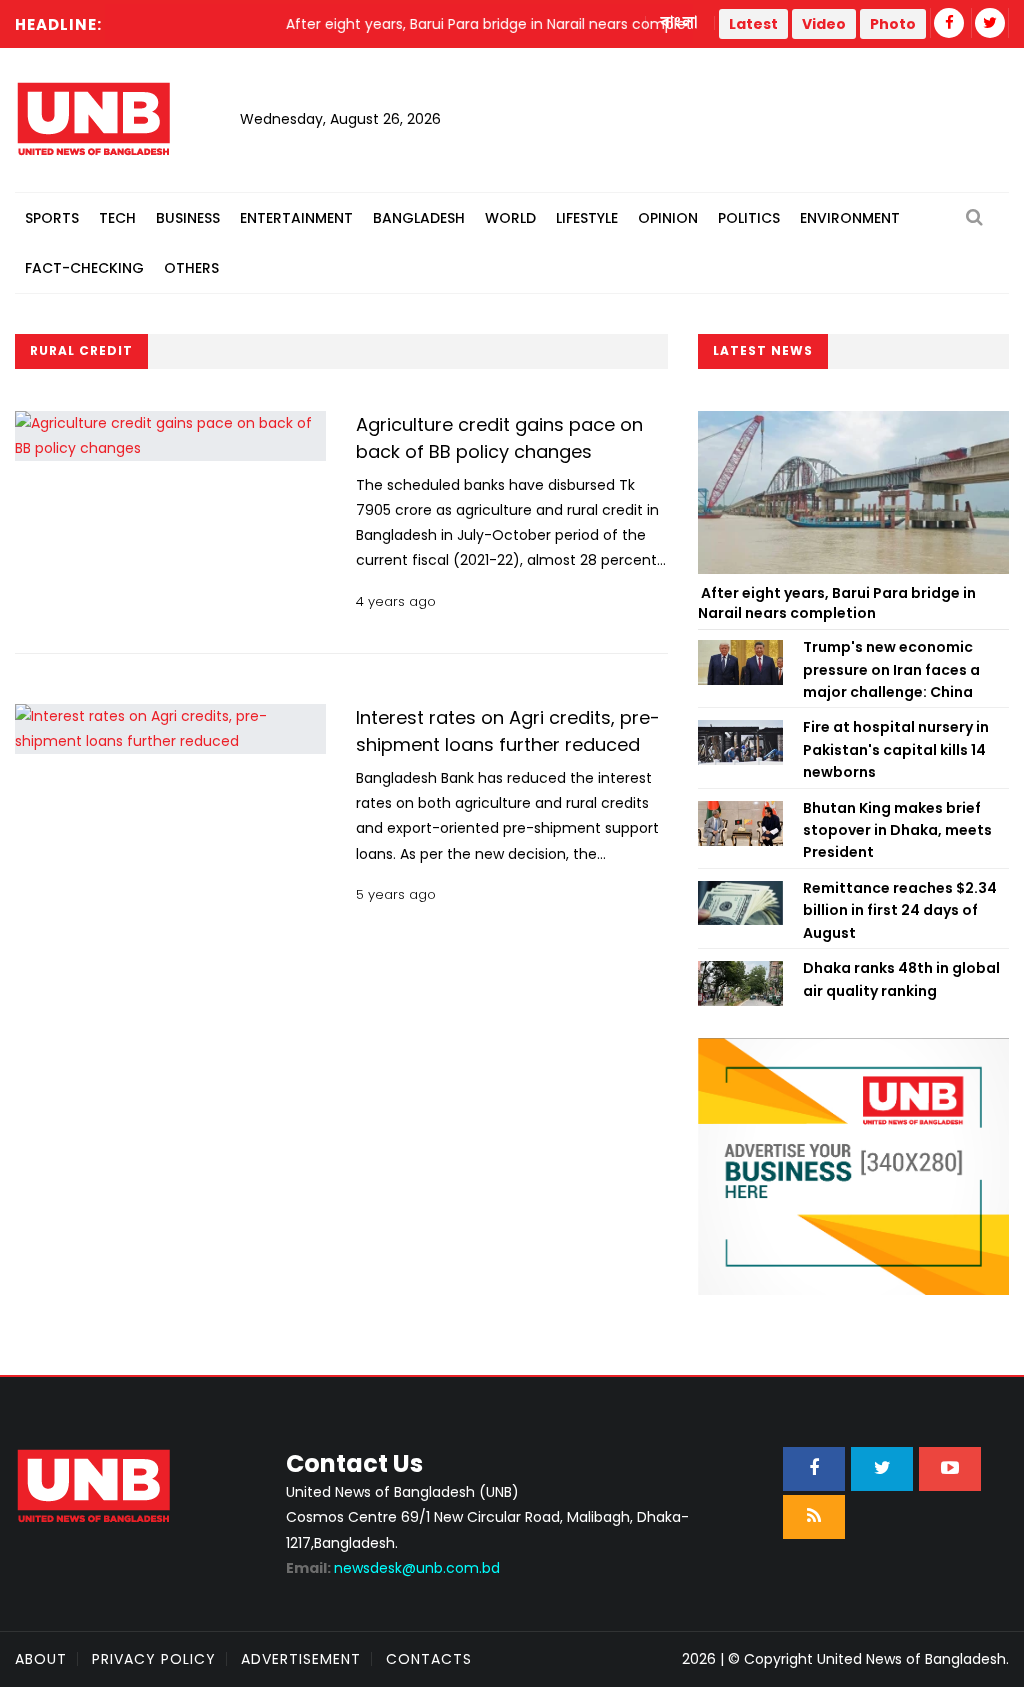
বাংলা (680, 23)
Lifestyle (587, 218)
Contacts (429, 1659)
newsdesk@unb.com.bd (393, 1568)
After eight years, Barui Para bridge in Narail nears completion (837, 603)
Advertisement (301, 1659)
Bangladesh (419, 218)
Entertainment (296, 218)
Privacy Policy (154, 1659)
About (41, 1659)
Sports (52, 218)
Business (188, 218)
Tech (117, 218)
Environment (850, 218)
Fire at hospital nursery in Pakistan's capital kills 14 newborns (896, 749)
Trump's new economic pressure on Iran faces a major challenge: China (891, 669)
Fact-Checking (84, 268)
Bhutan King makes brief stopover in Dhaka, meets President (897, 830)
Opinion (668, 218)
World (510, 218)
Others (191, 268)
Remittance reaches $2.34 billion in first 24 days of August (900, 910)
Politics (749, 218)
